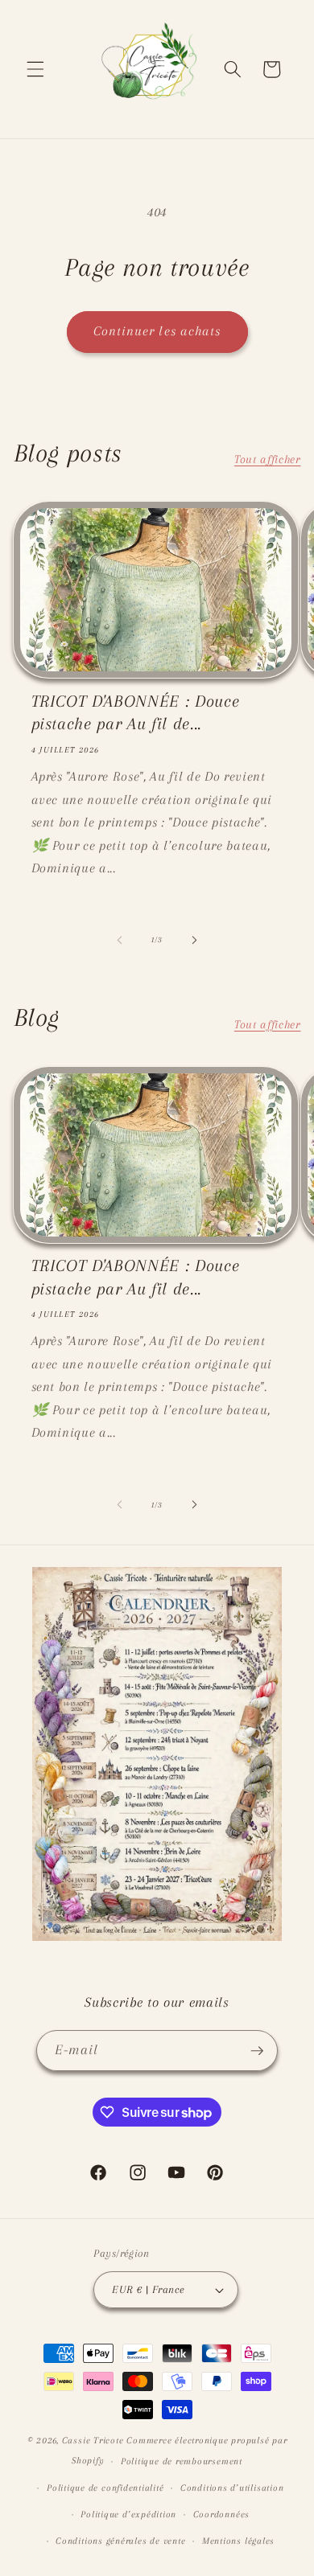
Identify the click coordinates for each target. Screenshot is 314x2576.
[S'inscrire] (257, 2051)
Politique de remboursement (182, 2461)
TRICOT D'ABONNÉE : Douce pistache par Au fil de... (136, 713)
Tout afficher (268, 459)
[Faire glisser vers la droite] (194, 940)
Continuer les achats (157, 331)
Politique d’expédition (128, 2514)
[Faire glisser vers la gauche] (120, 940)
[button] (35, 69)
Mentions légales (238, 2541)
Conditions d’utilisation (232, 2488)
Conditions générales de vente (120, 2541)
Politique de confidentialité (105, 2488)
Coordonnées (221, 2514)
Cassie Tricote (93, 2440)
